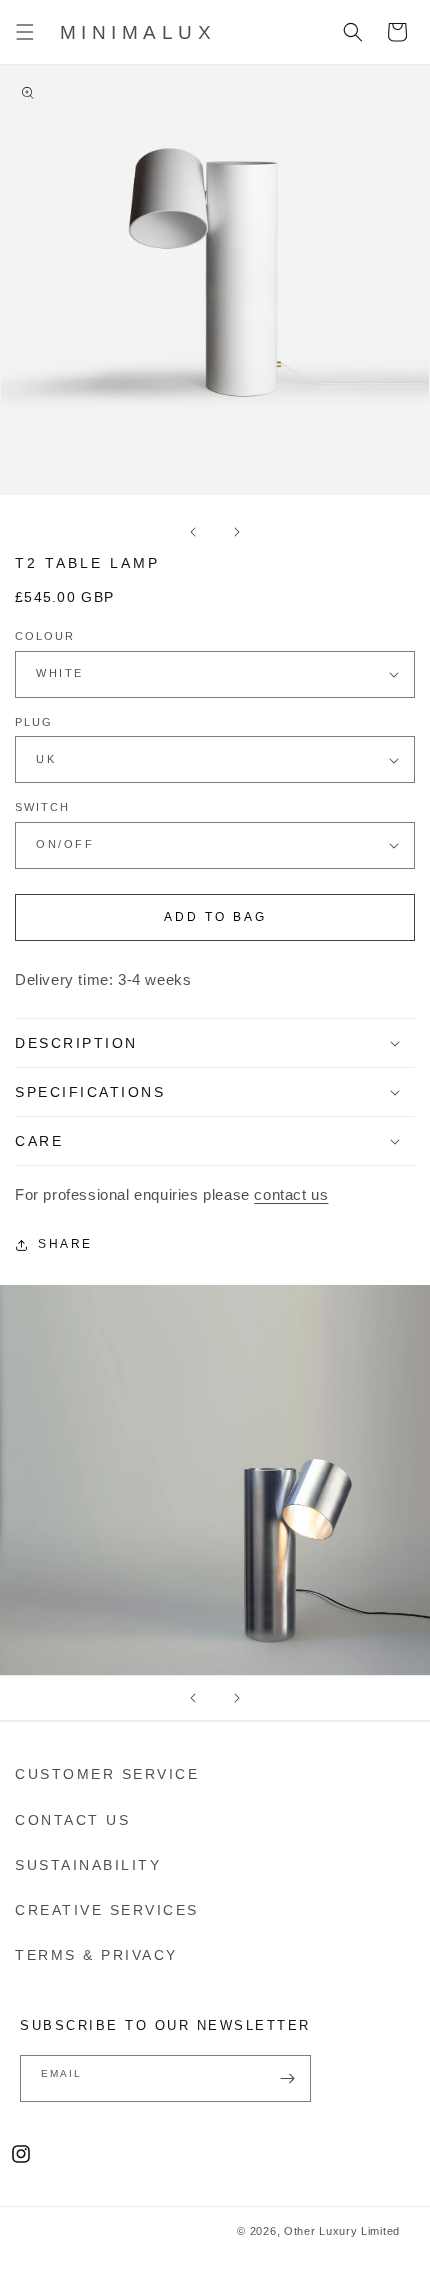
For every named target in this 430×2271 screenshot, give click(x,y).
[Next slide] (237, 1698)
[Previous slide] (193, 1698)
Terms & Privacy (96, 1955)
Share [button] (65, 1244)
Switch (42, 807)
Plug (34, 722)
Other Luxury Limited (342, 2231)
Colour (45, 636)
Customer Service (107, 1774)
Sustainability (88, 1865)
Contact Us (72, 1820)
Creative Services (107, 1910)
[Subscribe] (288, 2078)
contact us (291, 1194)
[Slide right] (237, 532)
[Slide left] (193, 532)
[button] (25, 32)
